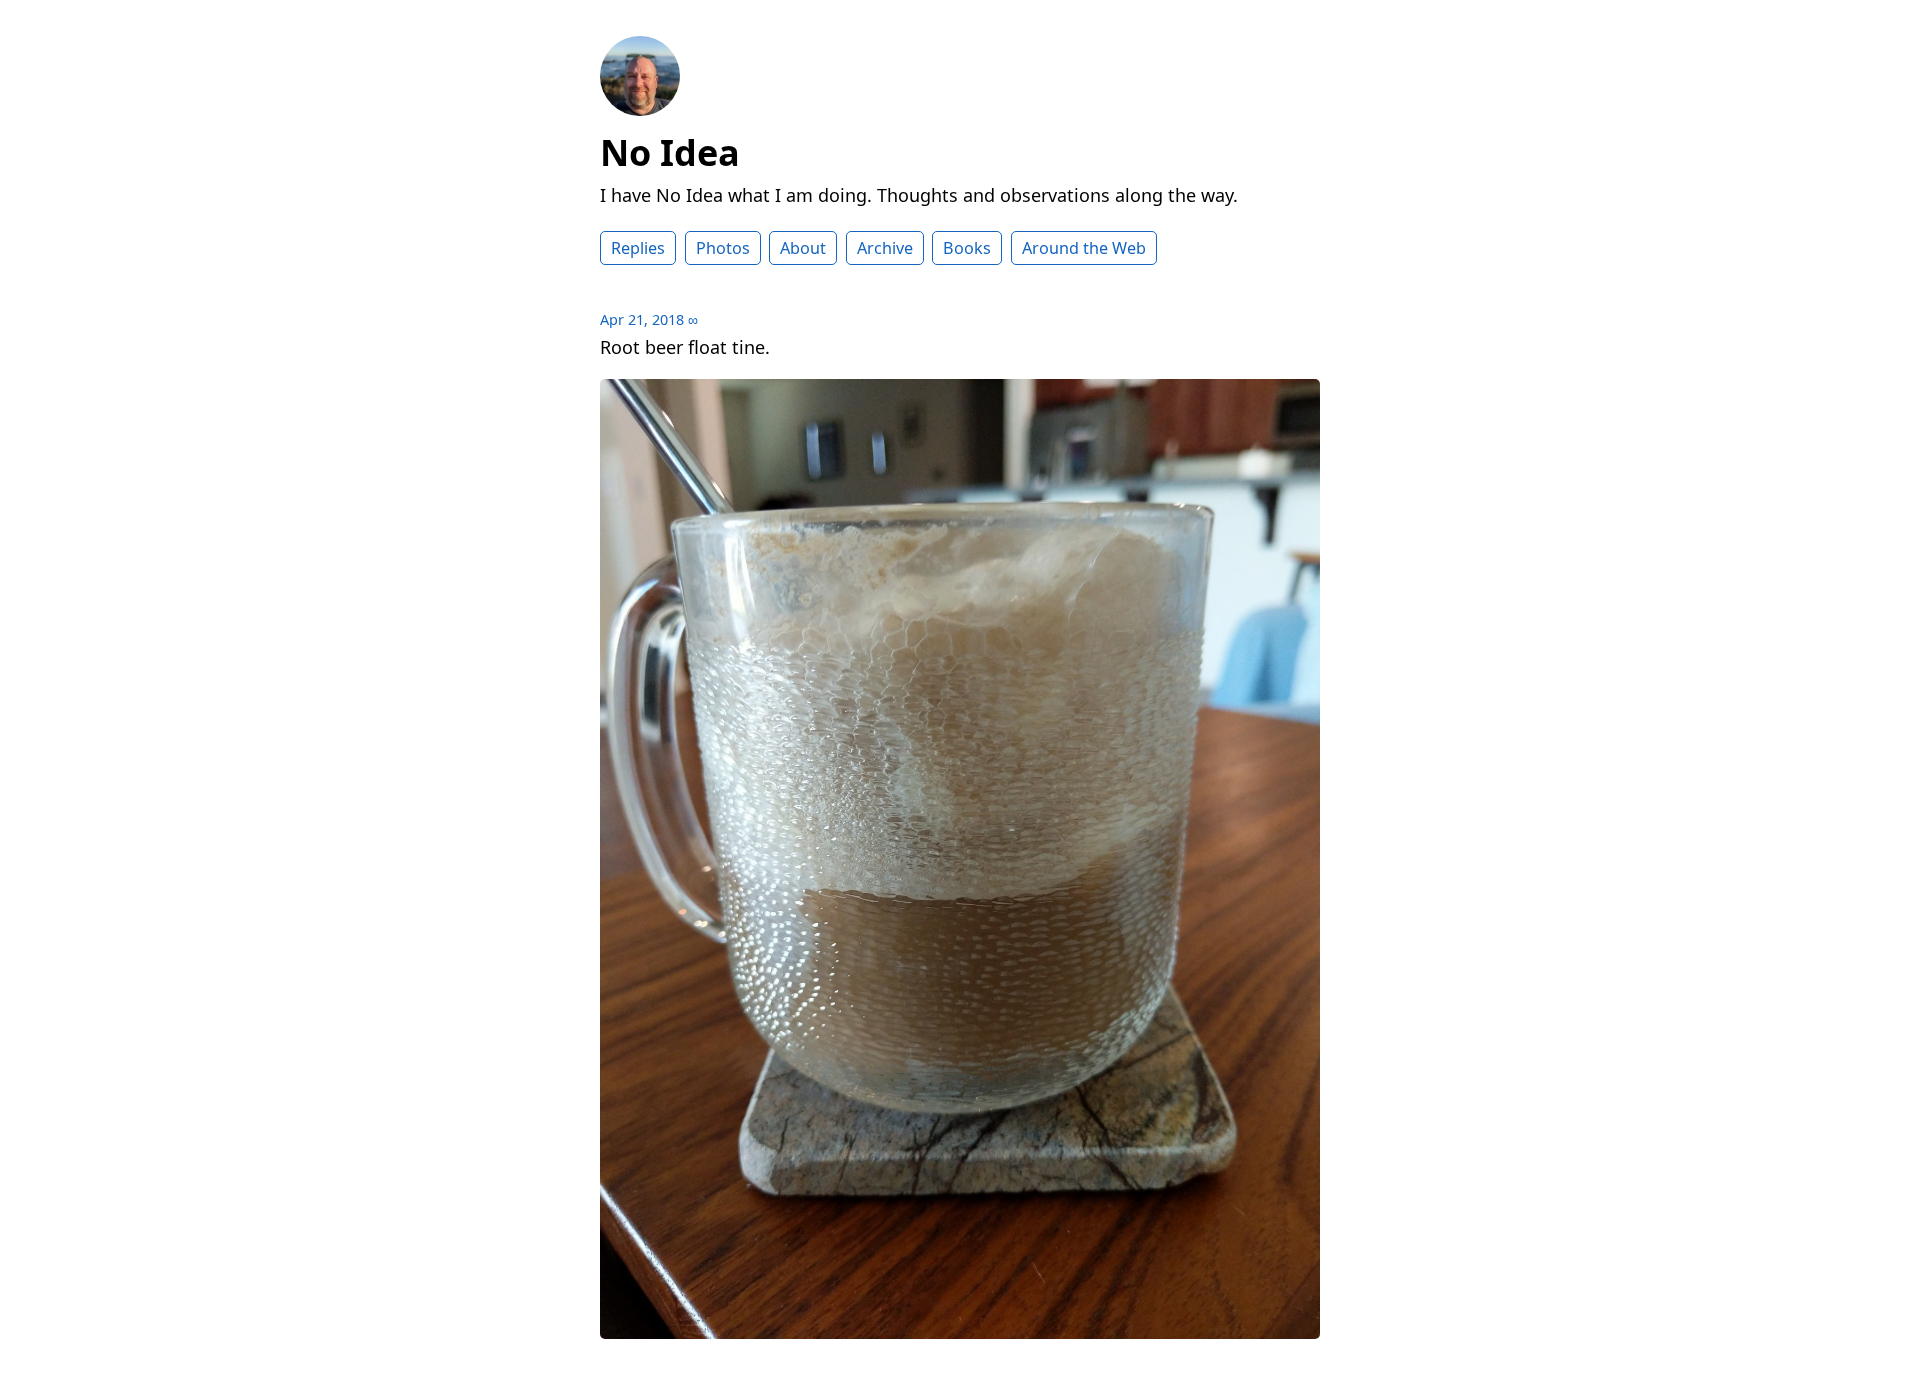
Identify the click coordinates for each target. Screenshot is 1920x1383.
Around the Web (1084, 248)
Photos (723, 248)
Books (967, 248)
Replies (638, 248)
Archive (885, 248)
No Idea (670, 152)
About (803, 248)
